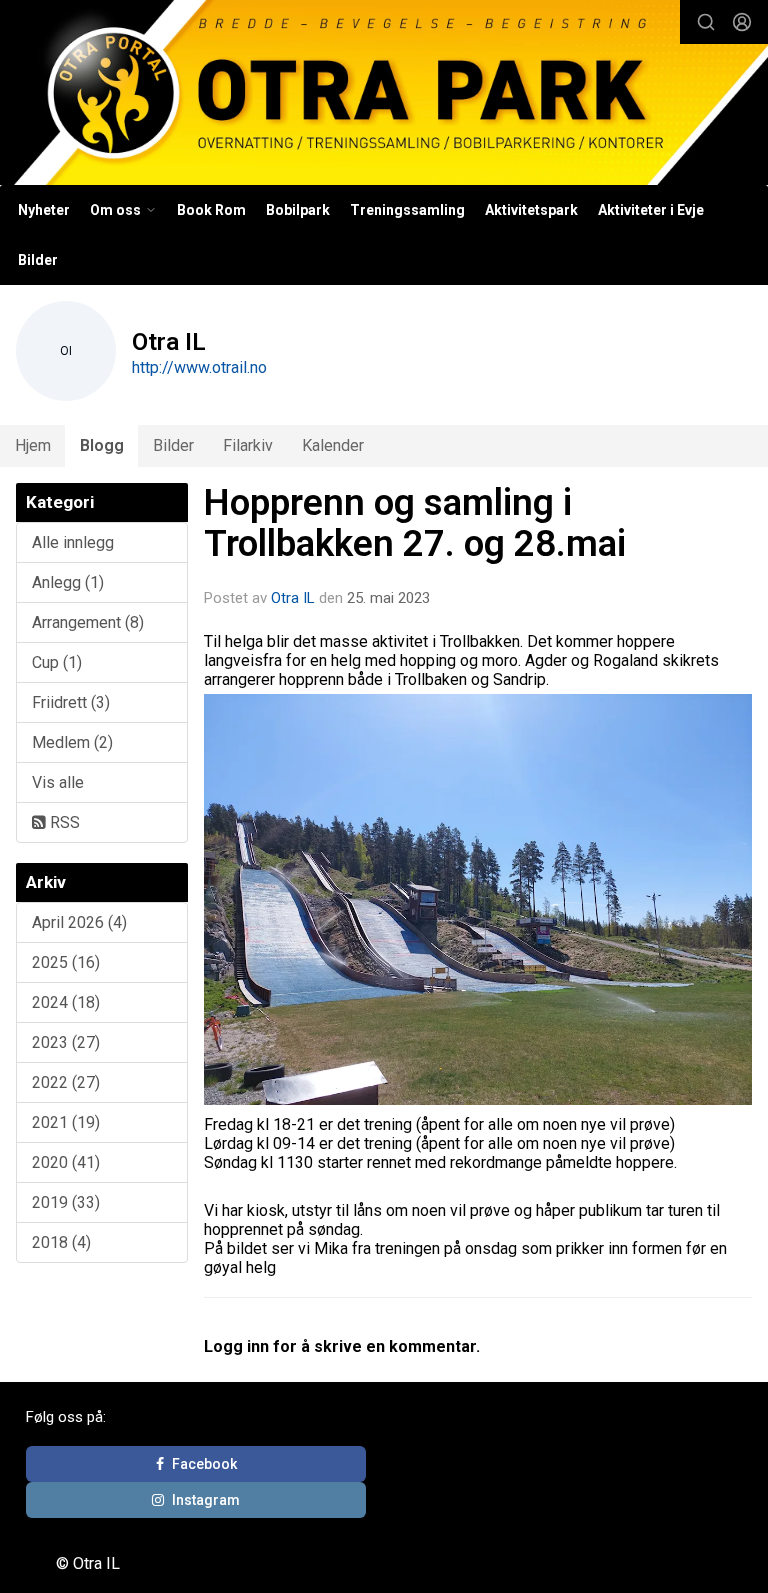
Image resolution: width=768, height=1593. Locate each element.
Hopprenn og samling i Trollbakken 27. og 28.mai (415, 523)
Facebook (204, 1464)
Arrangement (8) (88, 622)
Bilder (38, 260)
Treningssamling (407, 210)
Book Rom (211, 210)
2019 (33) (66, 1202)
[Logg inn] (742, 22)
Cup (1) (57, 662)
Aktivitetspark (531, 210)
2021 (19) (66, 1122)
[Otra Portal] (384, 95)
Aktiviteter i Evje (651, 210)
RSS (63, 822)
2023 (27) (66, 1042)
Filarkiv (248, 445)
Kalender (333, 445)
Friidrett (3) (71, 702)
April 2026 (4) (79, 922)
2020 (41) (66, 1162)
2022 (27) (66, 1082)
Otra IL (293, 598)
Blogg (102, 445)
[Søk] (706, 22)
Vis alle (58, 782)
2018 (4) (61, 1242)
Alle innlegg (73, 542)
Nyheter (44, 210)
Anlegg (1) (68, 582)
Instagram (206, 1500)
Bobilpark (298, 210)
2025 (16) (66, 962)
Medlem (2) (72, 742)
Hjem (33, 445)
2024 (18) (66, 1002)
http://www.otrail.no (199, 367)
